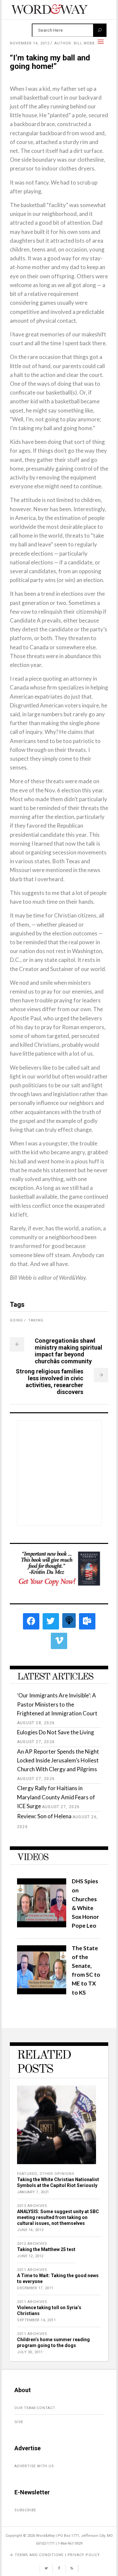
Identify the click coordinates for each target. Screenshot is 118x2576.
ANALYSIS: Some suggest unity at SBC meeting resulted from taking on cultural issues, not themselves (58, 2217)
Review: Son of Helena (44, 1816)
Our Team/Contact (35, 2408)
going (16, 1320)
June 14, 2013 (30, 2230)
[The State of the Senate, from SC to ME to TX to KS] (42, 1992)
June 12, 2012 (30, 2256)
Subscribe (25, 2510)
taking (36, 1320)
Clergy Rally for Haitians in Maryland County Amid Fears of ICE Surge (56, 1797)
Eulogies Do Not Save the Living (56, 1732)
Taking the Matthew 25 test (46, 2249)
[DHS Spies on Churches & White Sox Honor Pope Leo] (42, 1925)
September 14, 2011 (36, 2320)
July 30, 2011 (30, 2352)
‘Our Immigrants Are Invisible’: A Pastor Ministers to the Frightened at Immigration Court (57, 1704)
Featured (27, 2174)
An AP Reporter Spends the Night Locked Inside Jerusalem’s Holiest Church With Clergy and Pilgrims (58, 1760)
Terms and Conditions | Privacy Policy (57, 2555)
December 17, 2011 (35, 2288)
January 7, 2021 (33, 2192)
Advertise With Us (34, 2466)
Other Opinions (57, 2174)
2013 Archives (32, 2206)
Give (19, 2422)
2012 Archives (32, 2244)
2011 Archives (32, 2270)
